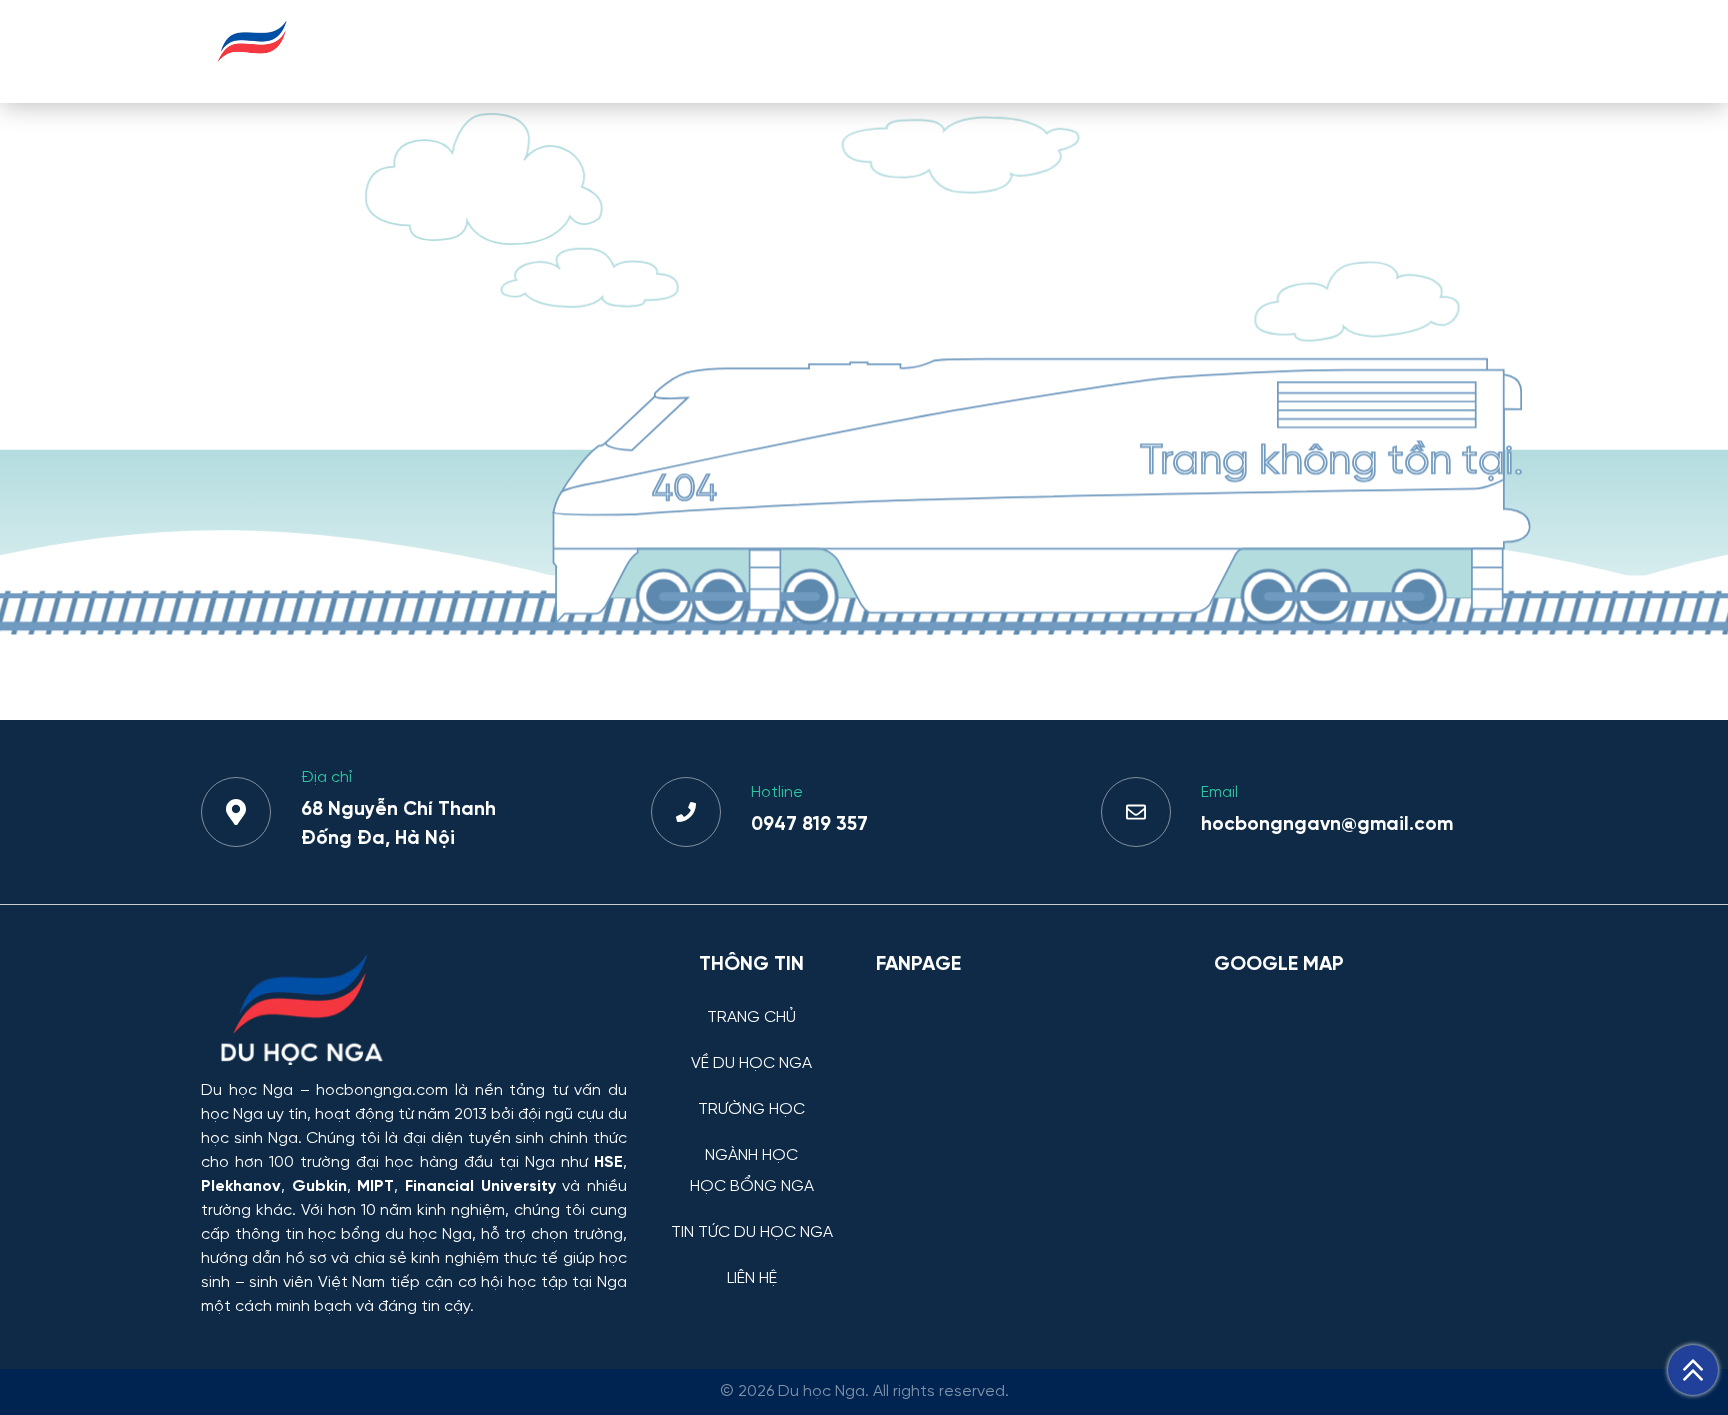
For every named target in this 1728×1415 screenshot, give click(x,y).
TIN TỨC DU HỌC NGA (1327, 50)
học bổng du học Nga (389, 1234)
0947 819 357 (809, 825)
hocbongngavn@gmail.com (1327, 825)
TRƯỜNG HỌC (845, 50)
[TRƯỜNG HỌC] (751, 1094)
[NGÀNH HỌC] (751, 1140)
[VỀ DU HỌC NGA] (751, 1048)
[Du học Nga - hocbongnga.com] (252, 73)
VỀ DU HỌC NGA (689, 50)
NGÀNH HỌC (988, 50)
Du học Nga (247, 1090)
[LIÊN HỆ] (751, 1263)
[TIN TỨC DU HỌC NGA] (751, 1217)
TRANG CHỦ (540, 50)
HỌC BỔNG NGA (1140, 50)
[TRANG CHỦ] (751, 1002)
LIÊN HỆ (1479, 50)
